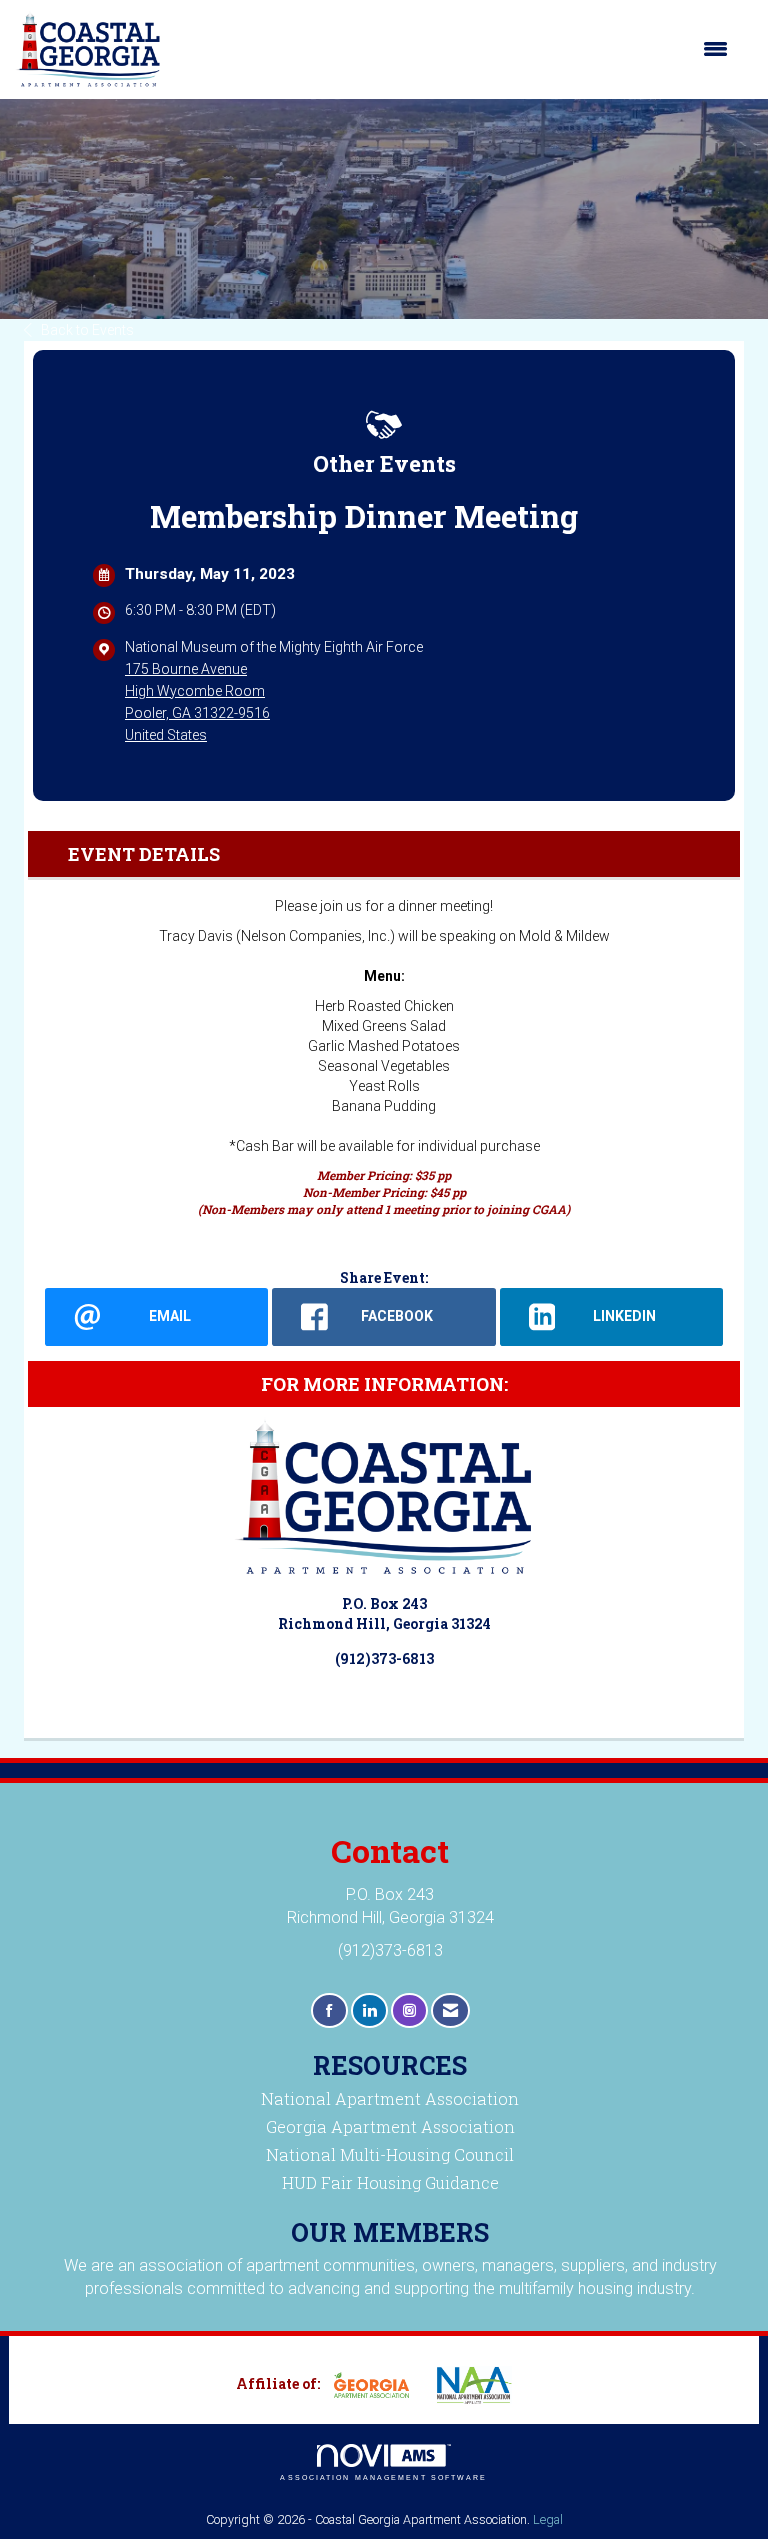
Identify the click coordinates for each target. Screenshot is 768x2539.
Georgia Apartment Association (390, 2126)
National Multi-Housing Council (390, 2154)
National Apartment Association (390, 2098)
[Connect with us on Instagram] (409, 2010)
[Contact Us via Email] (450, 2010)
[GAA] (379, 2385)
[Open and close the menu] (454, 49)
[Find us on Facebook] (329, 2010)
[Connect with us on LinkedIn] (369, 2010)
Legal (548, 2519)
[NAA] (482, 2385)
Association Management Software (383, 2477)
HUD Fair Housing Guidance (390, 2182)
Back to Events (87, 330)
